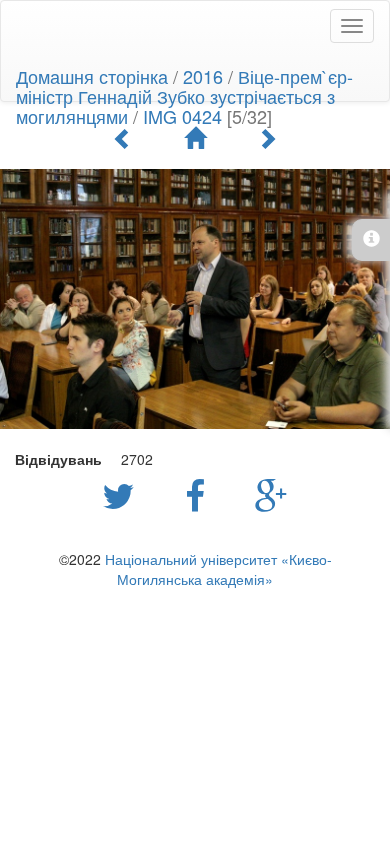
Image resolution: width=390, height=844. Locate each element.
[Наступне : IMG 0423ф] (267, 138)
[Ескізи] (195, 138)
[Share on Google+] (271, 494)
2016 (203, 76)
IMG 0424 (182, 116)
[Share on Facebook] (200, 494)
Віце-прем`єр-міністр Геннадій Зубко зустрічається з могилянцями (184, 96)
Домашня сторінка (92, 76)
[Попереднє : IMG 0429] (123, 138)
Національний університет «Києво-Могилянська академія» (218, 569)
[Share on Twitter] (123, 494)
